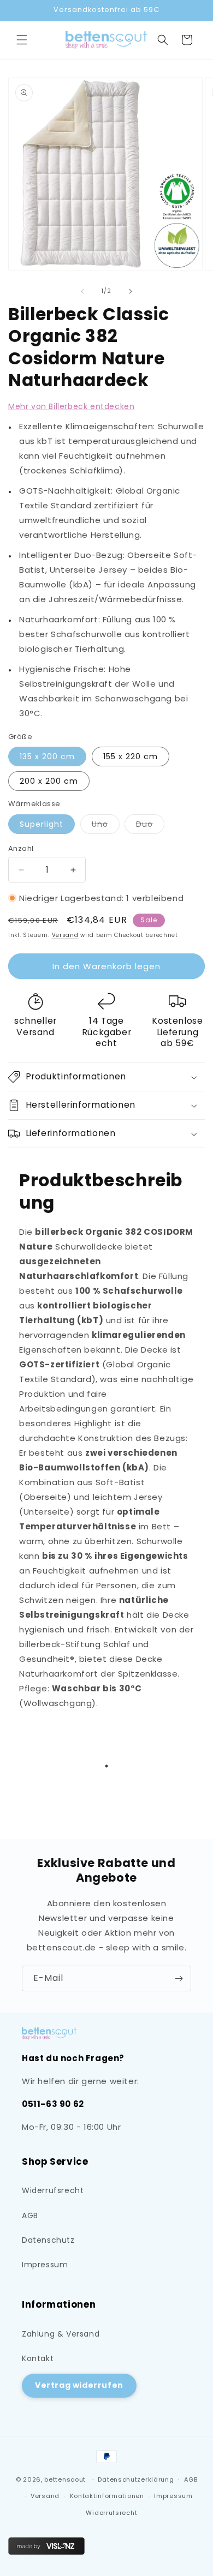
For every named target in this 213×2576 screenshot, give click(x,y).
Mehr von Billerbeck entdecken (71, 406)
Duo (150, 826)
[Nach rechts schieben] (131, 291)
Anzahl (21, 848)
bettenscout (65, 2479)
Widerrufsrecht (53, 2190)
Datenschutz (48, 2240)
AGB (30, 2215)
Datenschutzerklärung (136, 2479)
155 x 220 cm (131, 756)
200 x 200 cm (49, 781)
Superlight (42, 824)
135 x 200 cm (47, 756)
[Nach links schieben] (82, 291)
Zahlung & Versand (61, 2334)
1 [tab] (106, 1766)
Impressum (45, 2265)
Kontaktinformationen (107, 2496)
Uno (106, 826)
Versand (65, 935)
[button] (22, 40)
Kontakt (38, 2358)
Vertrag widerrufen (79, 2385)
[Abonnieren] (179, 1978)
